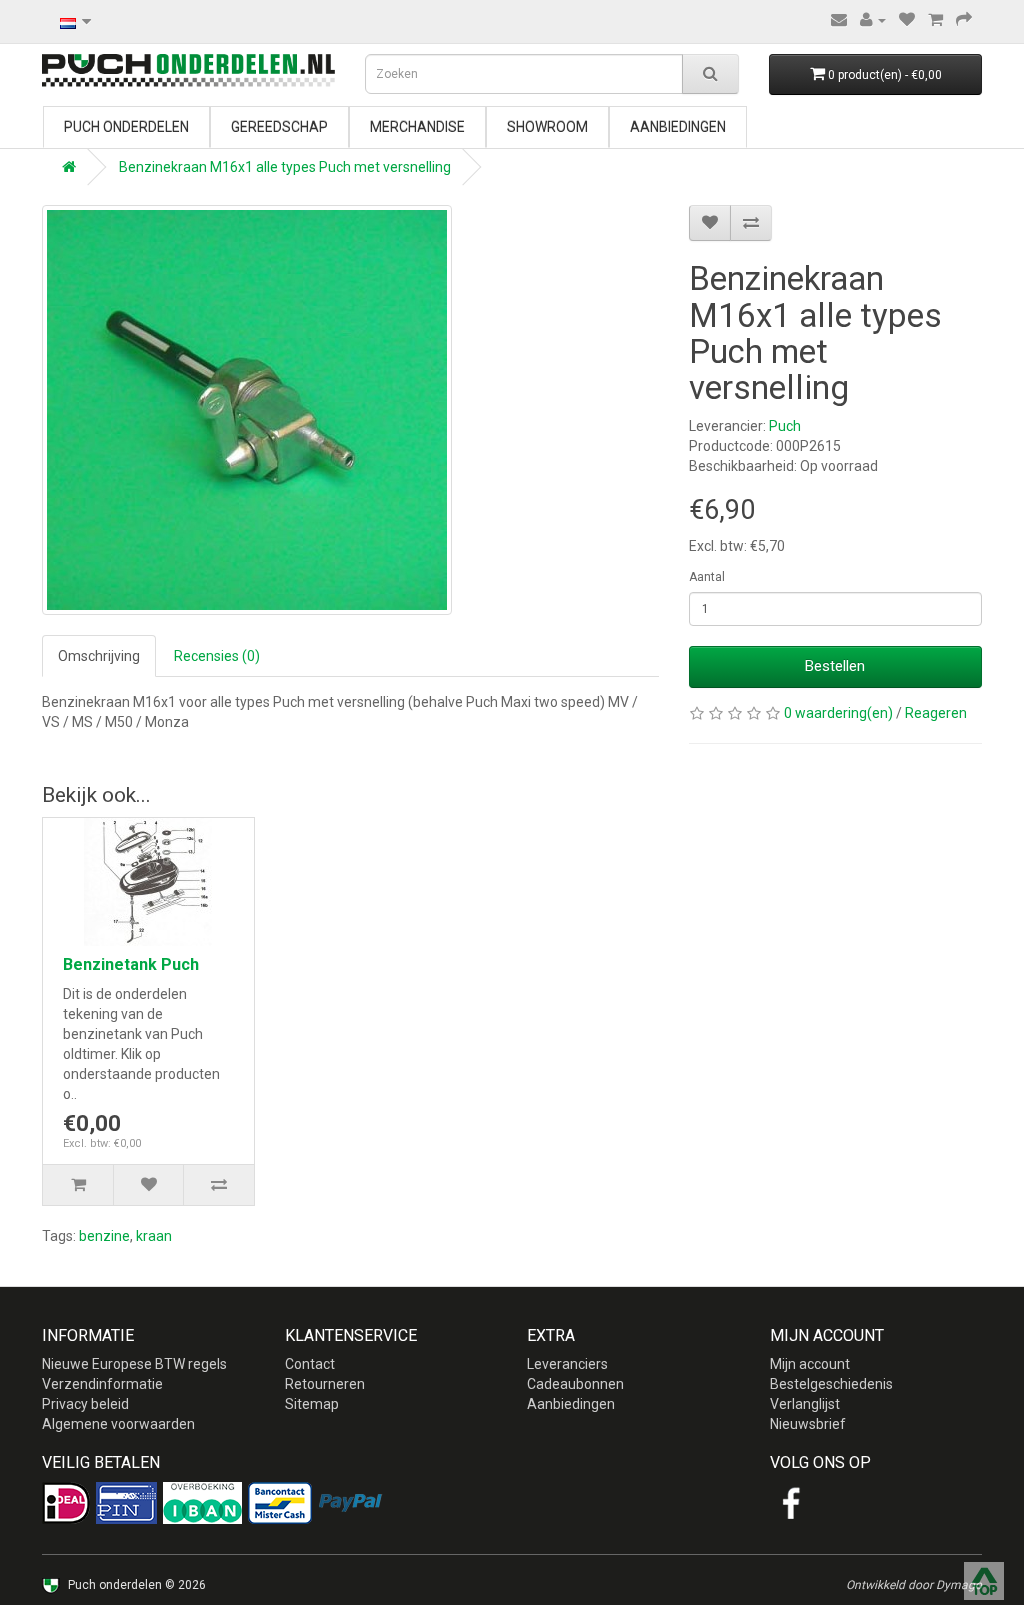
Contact (310, 1364)
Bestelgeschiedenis (831, 1384)
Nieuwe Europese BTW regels (134, 1364)
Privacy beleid (85, 1404)
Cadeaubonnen (575, 1384)
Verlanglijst (805, 1404)
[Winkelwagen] (935, 20)
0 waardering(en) (838, 713)
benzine (104, 1236)
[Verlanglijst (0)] (907, 20)
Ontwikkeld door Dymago (914, 1585)
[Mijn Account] (873, 20)
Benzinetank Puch (131, 964)
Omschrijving (99, 656)
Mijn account (810, 1364)
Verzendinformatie (102, 1384)
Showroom (547, 127)
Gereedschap (279, 127)
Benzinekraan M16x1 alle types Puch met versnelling (285, 167)
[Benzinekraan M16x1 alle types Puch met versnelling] (247, 410)
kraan (154, 1236)
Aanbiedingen (678, 127)
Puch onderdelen (126, 127)
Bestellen (835, 666)
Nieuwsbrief (808, 1424)
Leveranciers (567, 1364)
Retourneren (325, 1384)
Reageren (936, 713)
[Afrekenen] (964, 20)
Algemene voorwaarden (118, 1424)
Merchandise (417, 127)
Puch (785, 426)
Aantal (707, 577)
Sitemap (312, 1404)
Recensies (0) (217, 656)
